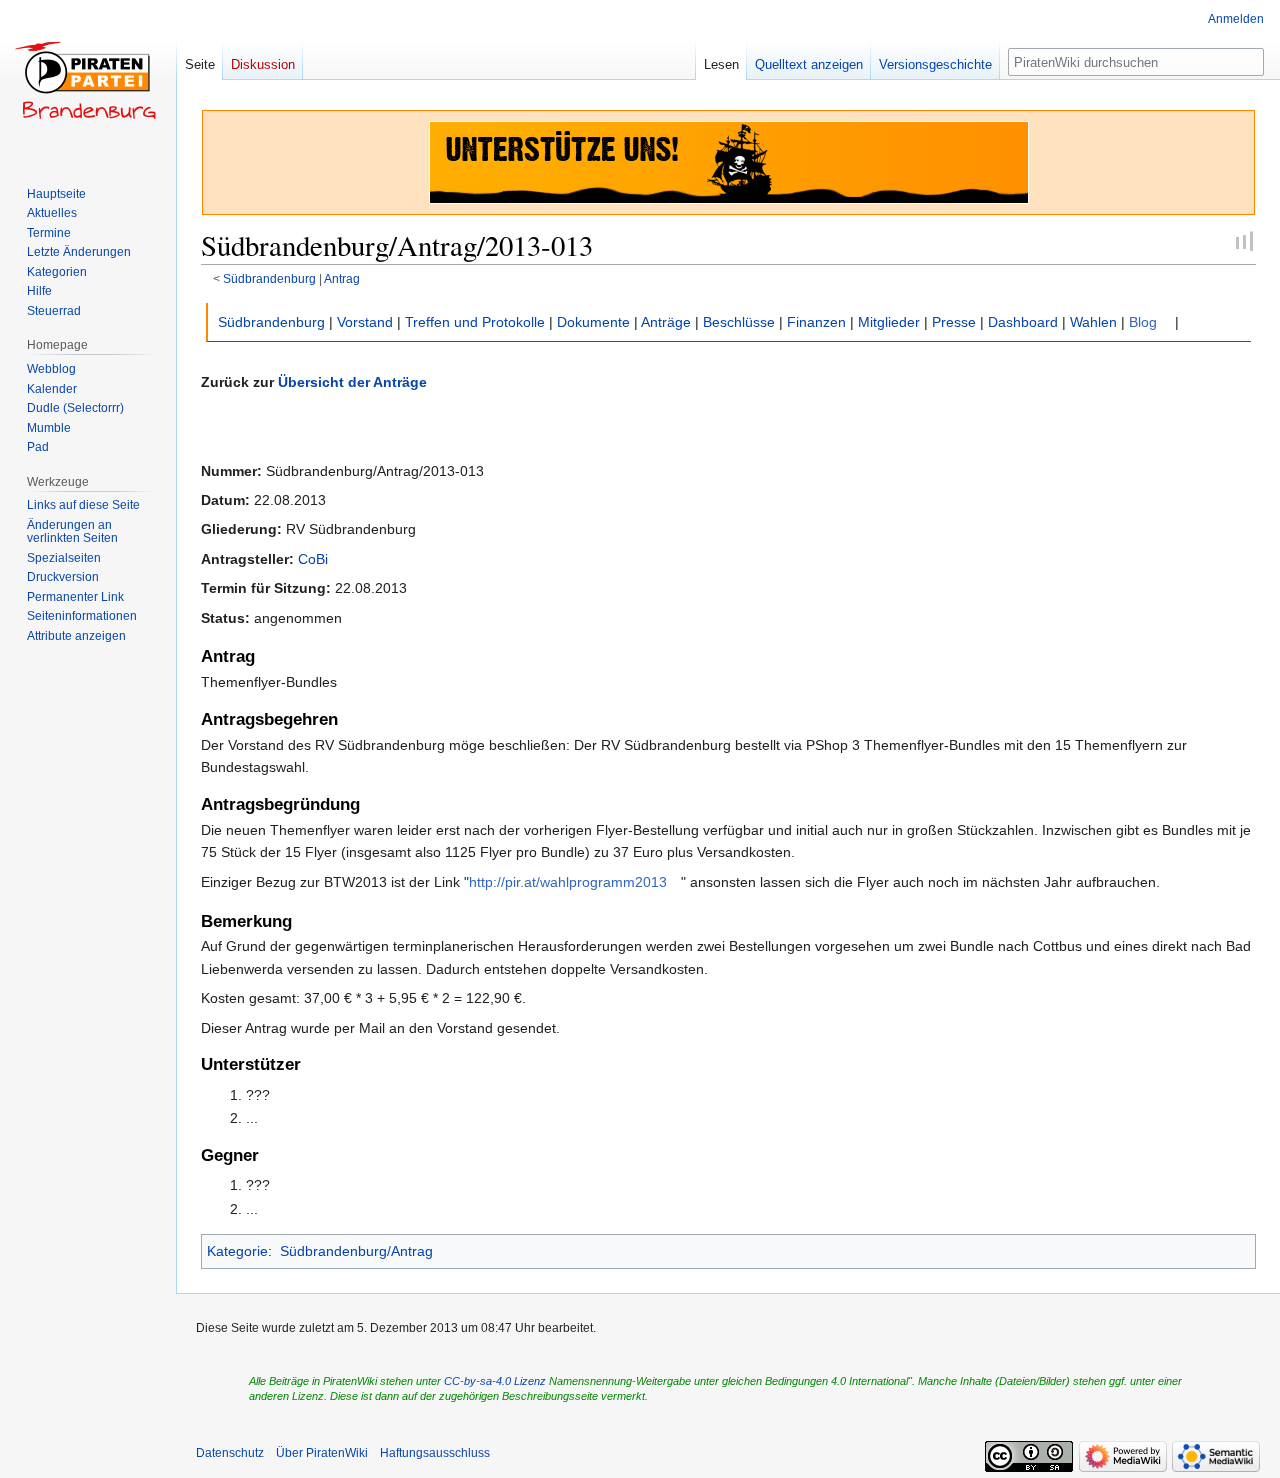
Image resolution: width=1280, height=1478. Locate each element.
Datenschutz (230, 1453)
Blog (1143, 322)
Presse (954, 322)
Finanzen (816, 322)
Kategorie (237, 1251)
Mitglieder (889, 322)
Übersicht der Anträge (352, 382)
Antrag (342, 278)
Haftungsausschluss (435, 1453)
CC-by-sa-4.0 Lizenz (495, 1381)
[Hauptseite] (88, 80)
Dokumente (593, 322)
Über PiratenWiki (322, 1453)
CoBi (313, 559)
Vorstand (365, 322)
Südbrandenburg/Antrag (356, 1251)
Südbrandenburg (269, 278)
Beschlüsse (739, 322)
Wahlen (1093, 322)
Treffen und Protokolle (475, 322)
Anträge (666, 322)
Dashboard (1023, 322)
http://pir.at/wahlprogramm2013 (568, 882)
